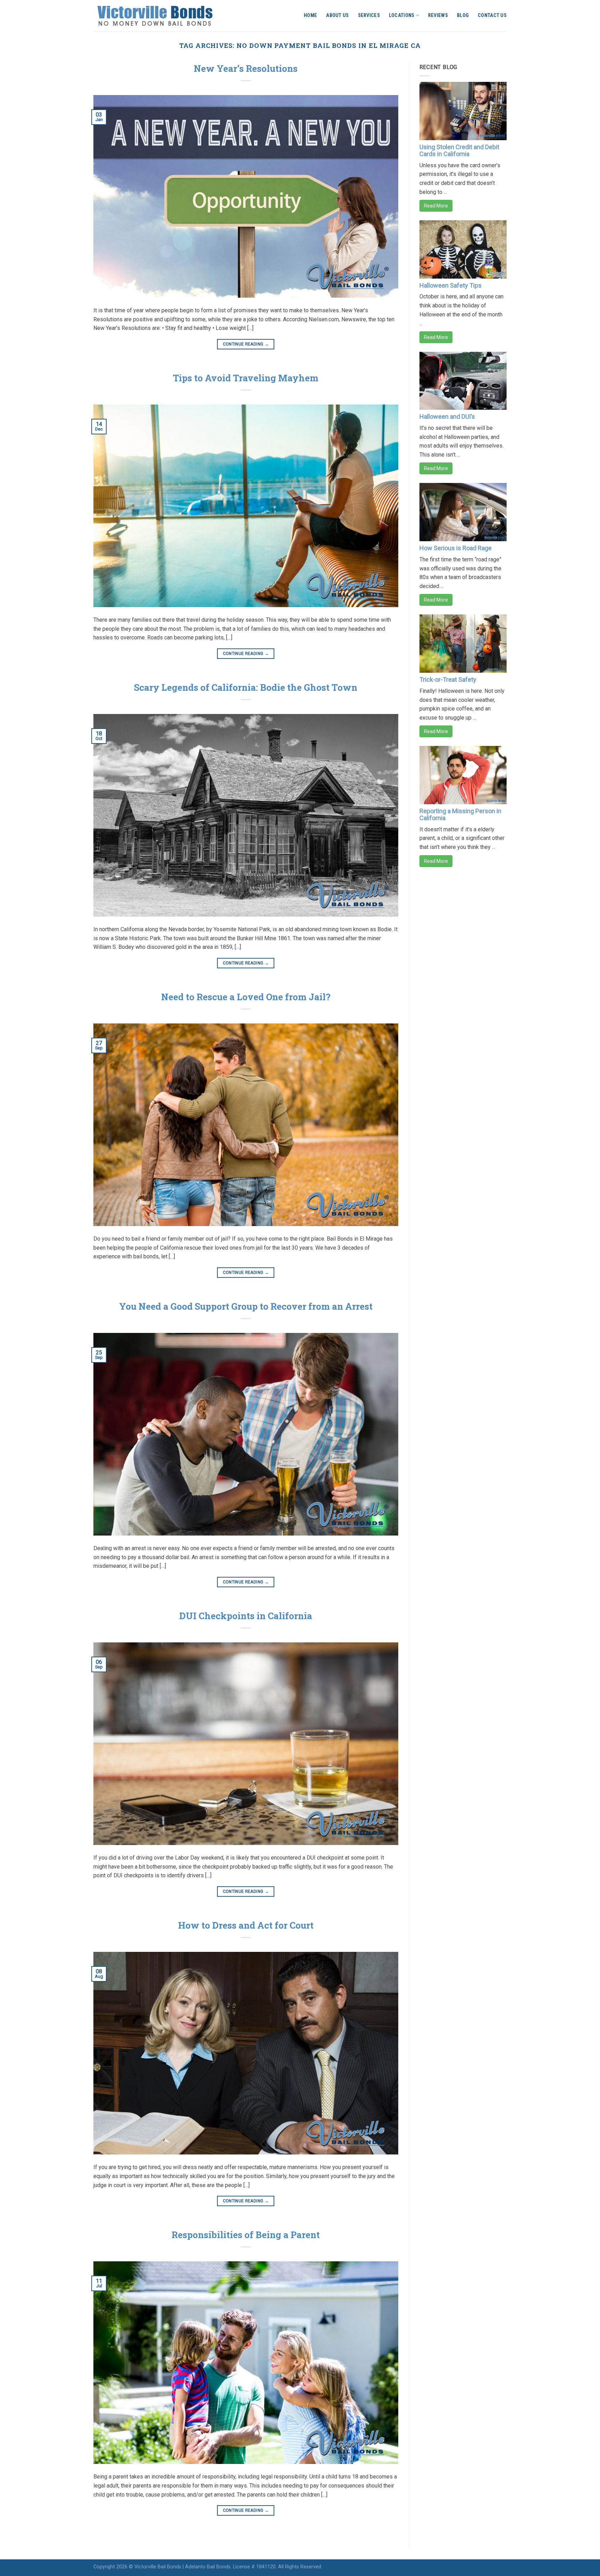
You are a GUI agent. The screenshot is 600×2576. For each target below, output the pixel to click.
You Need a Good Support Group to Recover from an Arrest (246, 1306)
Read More (436, 206)
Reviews (438, 15)
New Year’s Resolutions (246, 68)
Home (310, 15)
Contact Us (492, 15)
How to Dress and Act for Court (246, 1925)
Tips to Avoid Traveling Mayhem (246, 378)
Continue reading (246, 344)
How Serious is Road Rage (456, 548)
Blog (463, 15)
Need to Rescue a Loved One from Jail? (246, 997)
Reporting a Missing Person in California (460, 814)
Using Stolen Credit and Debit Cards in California (459, 150)
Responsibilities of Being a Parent (246, 2235)
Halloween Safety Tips (451, 285)
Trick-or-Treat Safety (448, 679)
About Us (337, 15)
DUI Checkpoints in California (246, 1616)
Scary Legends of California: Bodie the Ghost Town (246, 687)
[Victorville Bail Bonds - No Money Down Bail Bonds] (162, 16)
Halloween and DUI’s (447, 416)
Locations (402, 15)
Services (369, 15)
